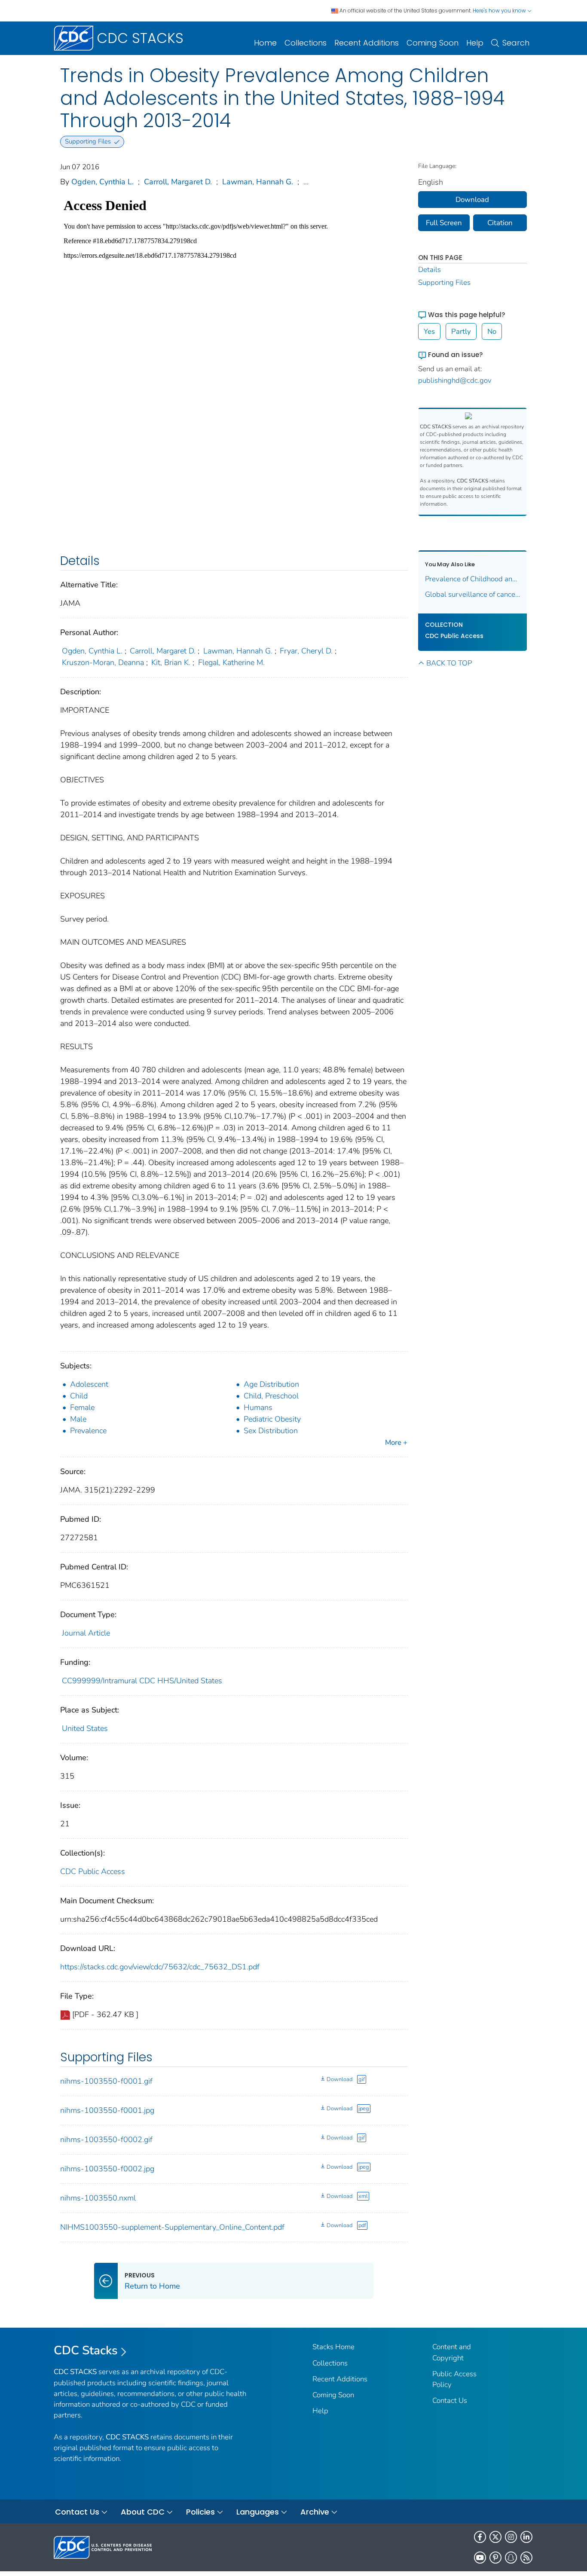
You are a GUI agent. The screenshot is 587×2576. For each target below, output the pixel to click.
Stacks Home (333, 2347)
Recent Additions (367, 43)
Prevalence (88, 1431)
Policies (200, 2512)
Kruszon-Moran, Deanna (103, 662)
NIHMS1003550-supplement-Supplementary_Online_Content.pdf (172, 2227)
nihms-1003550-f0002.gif (106, 2140)
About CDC (143, 2512)
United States (85, 1728)
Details (430, 270)
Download (339, 2079)
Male (78, 1419)
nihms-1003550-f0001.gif (106, 2081)
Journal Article (86, 1633)
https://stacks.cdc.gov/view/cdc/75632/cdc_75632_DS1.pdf (160, 1967)
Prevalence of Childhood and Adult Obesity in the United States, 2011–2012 (473, 579)
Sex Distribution (271, 1431)
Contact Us (450, 2401)
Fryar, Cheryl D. (306, 651)
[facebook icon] (480, 2537)
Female (82, 1407)
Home (265, 43)
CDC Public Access (93, 1871)
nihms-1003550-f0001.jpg (107, 2110)
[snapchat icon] (511, 2558)
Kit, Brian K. (171, 662)
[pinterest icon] (495, 2558)
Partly (461, 331)
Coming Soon (433, 43)
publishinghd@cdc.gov (455, 380)
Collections (306, 43)
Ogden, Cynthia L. (102, 182)
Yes (429, 331)
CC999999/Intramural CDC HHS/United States (142, 1681)
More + (396, 1442)
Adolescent (89, 1384)
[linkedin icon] (526, 2537)
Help (475, 43)
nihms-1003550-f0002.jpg (107, 2169)
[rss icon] (526, 2558)
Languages (258, 2512)
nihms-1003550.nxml (98, 2198)
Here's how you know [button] (500, 11)
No (492, 331)
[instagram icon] (511, 2537)
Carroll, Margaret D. (178, 182)
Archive (315, 2512)
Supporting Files (444, 282)
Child (79, 1396)
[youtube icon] (480, 2558)
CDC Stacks (86, 2350)
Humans (258, 1407)
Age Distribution (271, 1384)
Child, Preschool (271, 1396)
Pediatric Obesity (272, 1419)
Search (516, 43)
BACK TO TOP (449, 663)
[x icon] (495, 2537)
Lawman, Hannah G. (258, 182)
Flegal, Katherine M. (231, 662)
